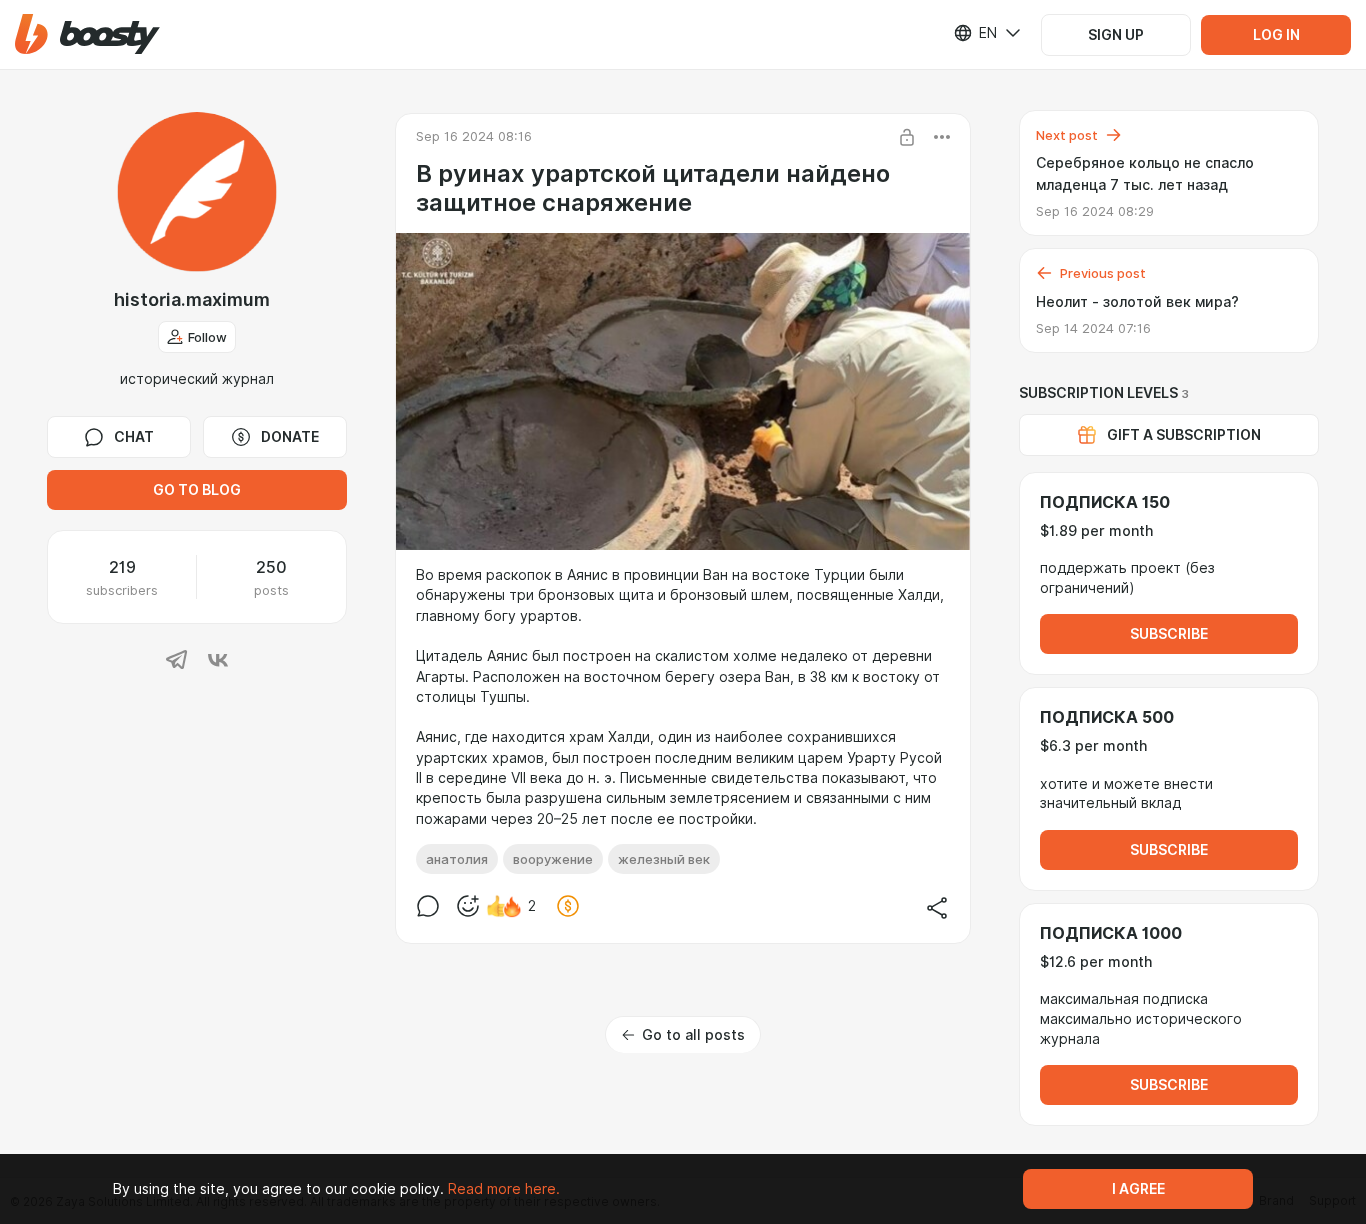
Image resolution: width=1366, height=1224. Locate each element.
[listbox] (975, 33)
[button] (87, 34)
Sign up (1116, 35)
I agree (1138, 1189)
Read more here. (504, 1189)
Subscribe (1169, 634)
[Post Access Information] (907, 137)
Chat (134, 437)
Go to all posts (693, 1035)
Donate (290, 437)
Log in (1276, 35)
